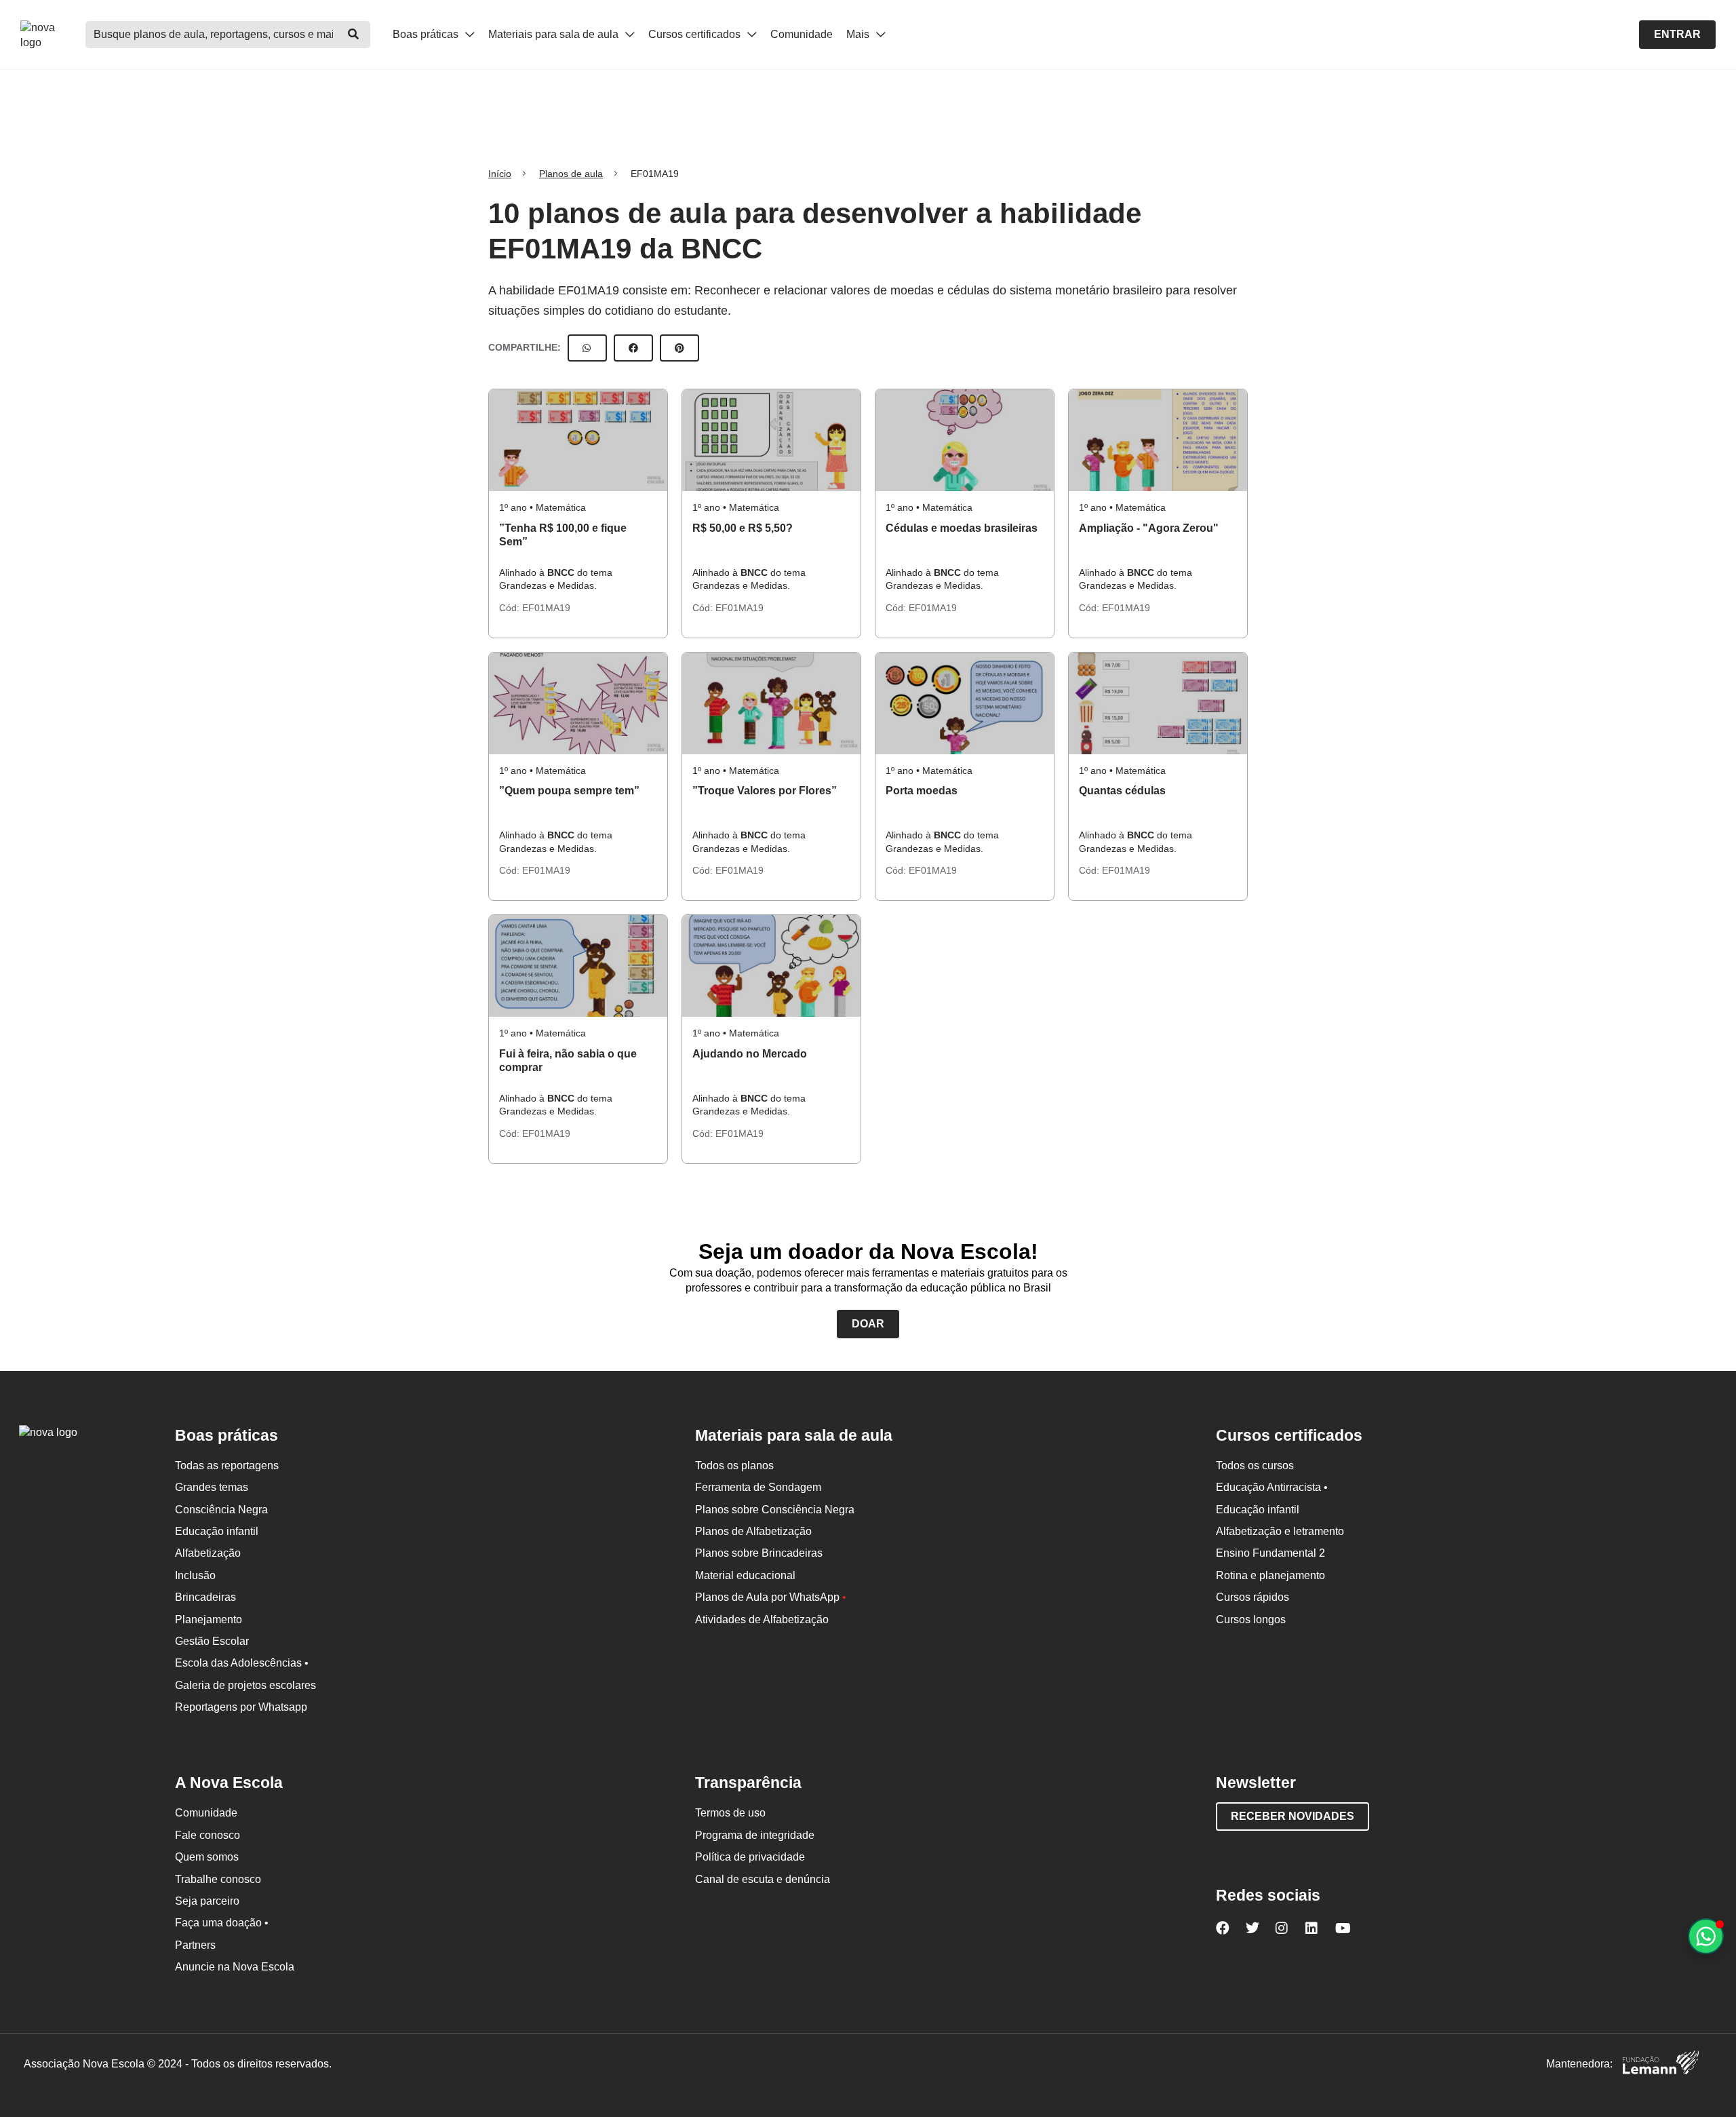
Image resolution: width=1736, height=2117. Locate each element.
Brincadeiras (205, 1597)
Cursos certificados (696, 34)
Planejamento (209, 1619)
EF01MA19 (546, 608)
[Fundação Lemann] (1661, 2064)
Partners (195, 1945)
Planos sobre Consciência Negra (775, 1510)
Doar (868, 1324)
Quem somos (207, 1857)
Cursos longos (1251, 1619)
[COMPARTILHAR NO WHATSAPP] (587, 348)
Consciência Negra (221, 1510)
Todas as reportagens (227, 1465)
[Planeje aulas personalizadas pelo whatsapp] (1706, 1936)
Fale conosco (208, 1835)
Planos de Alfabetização (753, 1531)
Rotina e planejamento (1270, 1575)
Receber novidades (1293, 1816)
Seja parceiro (207, 1901)
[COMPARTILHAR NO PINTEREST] (679, 348)
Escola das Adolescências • (242, 1663)
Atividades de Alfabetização (762, 1619)
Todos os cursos (1255, 1465)
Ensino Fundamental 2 (1270, 1553)
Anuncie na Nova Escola (235, 1967)
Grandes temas (212, 1487)
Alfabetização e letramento (1280, 1531)
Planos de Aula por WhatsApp (771, 1597)
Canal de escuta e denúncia (763, 1879)
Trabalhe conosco (218, 1879)
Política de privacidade (750, 1857)
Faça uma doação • (222, 1923)
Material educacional (745, 1575)
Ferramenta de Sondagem (758, 1487)
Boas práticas (427, 34)
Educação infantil (217, 1531)
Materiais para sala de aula (555, 34)
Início (500, 174)
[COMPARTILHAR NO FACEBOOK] (633, 348)
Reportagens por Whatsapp (241, 1707)
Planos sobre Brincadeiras (759, 1553)
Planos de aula (571, 174)
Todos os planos (734, 1465)
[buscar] (353, 35)
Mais (859, 34)
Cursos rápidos (1252, 1597)
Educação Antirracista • (1272, 1487)
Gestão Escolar (212, 1641)
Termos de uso (730, 1813)
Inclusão (195, 1575)
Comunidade (802, 34)
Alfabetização (208, 1553)
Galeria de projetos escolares (245, 1685)
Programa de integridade (755, 1835)
